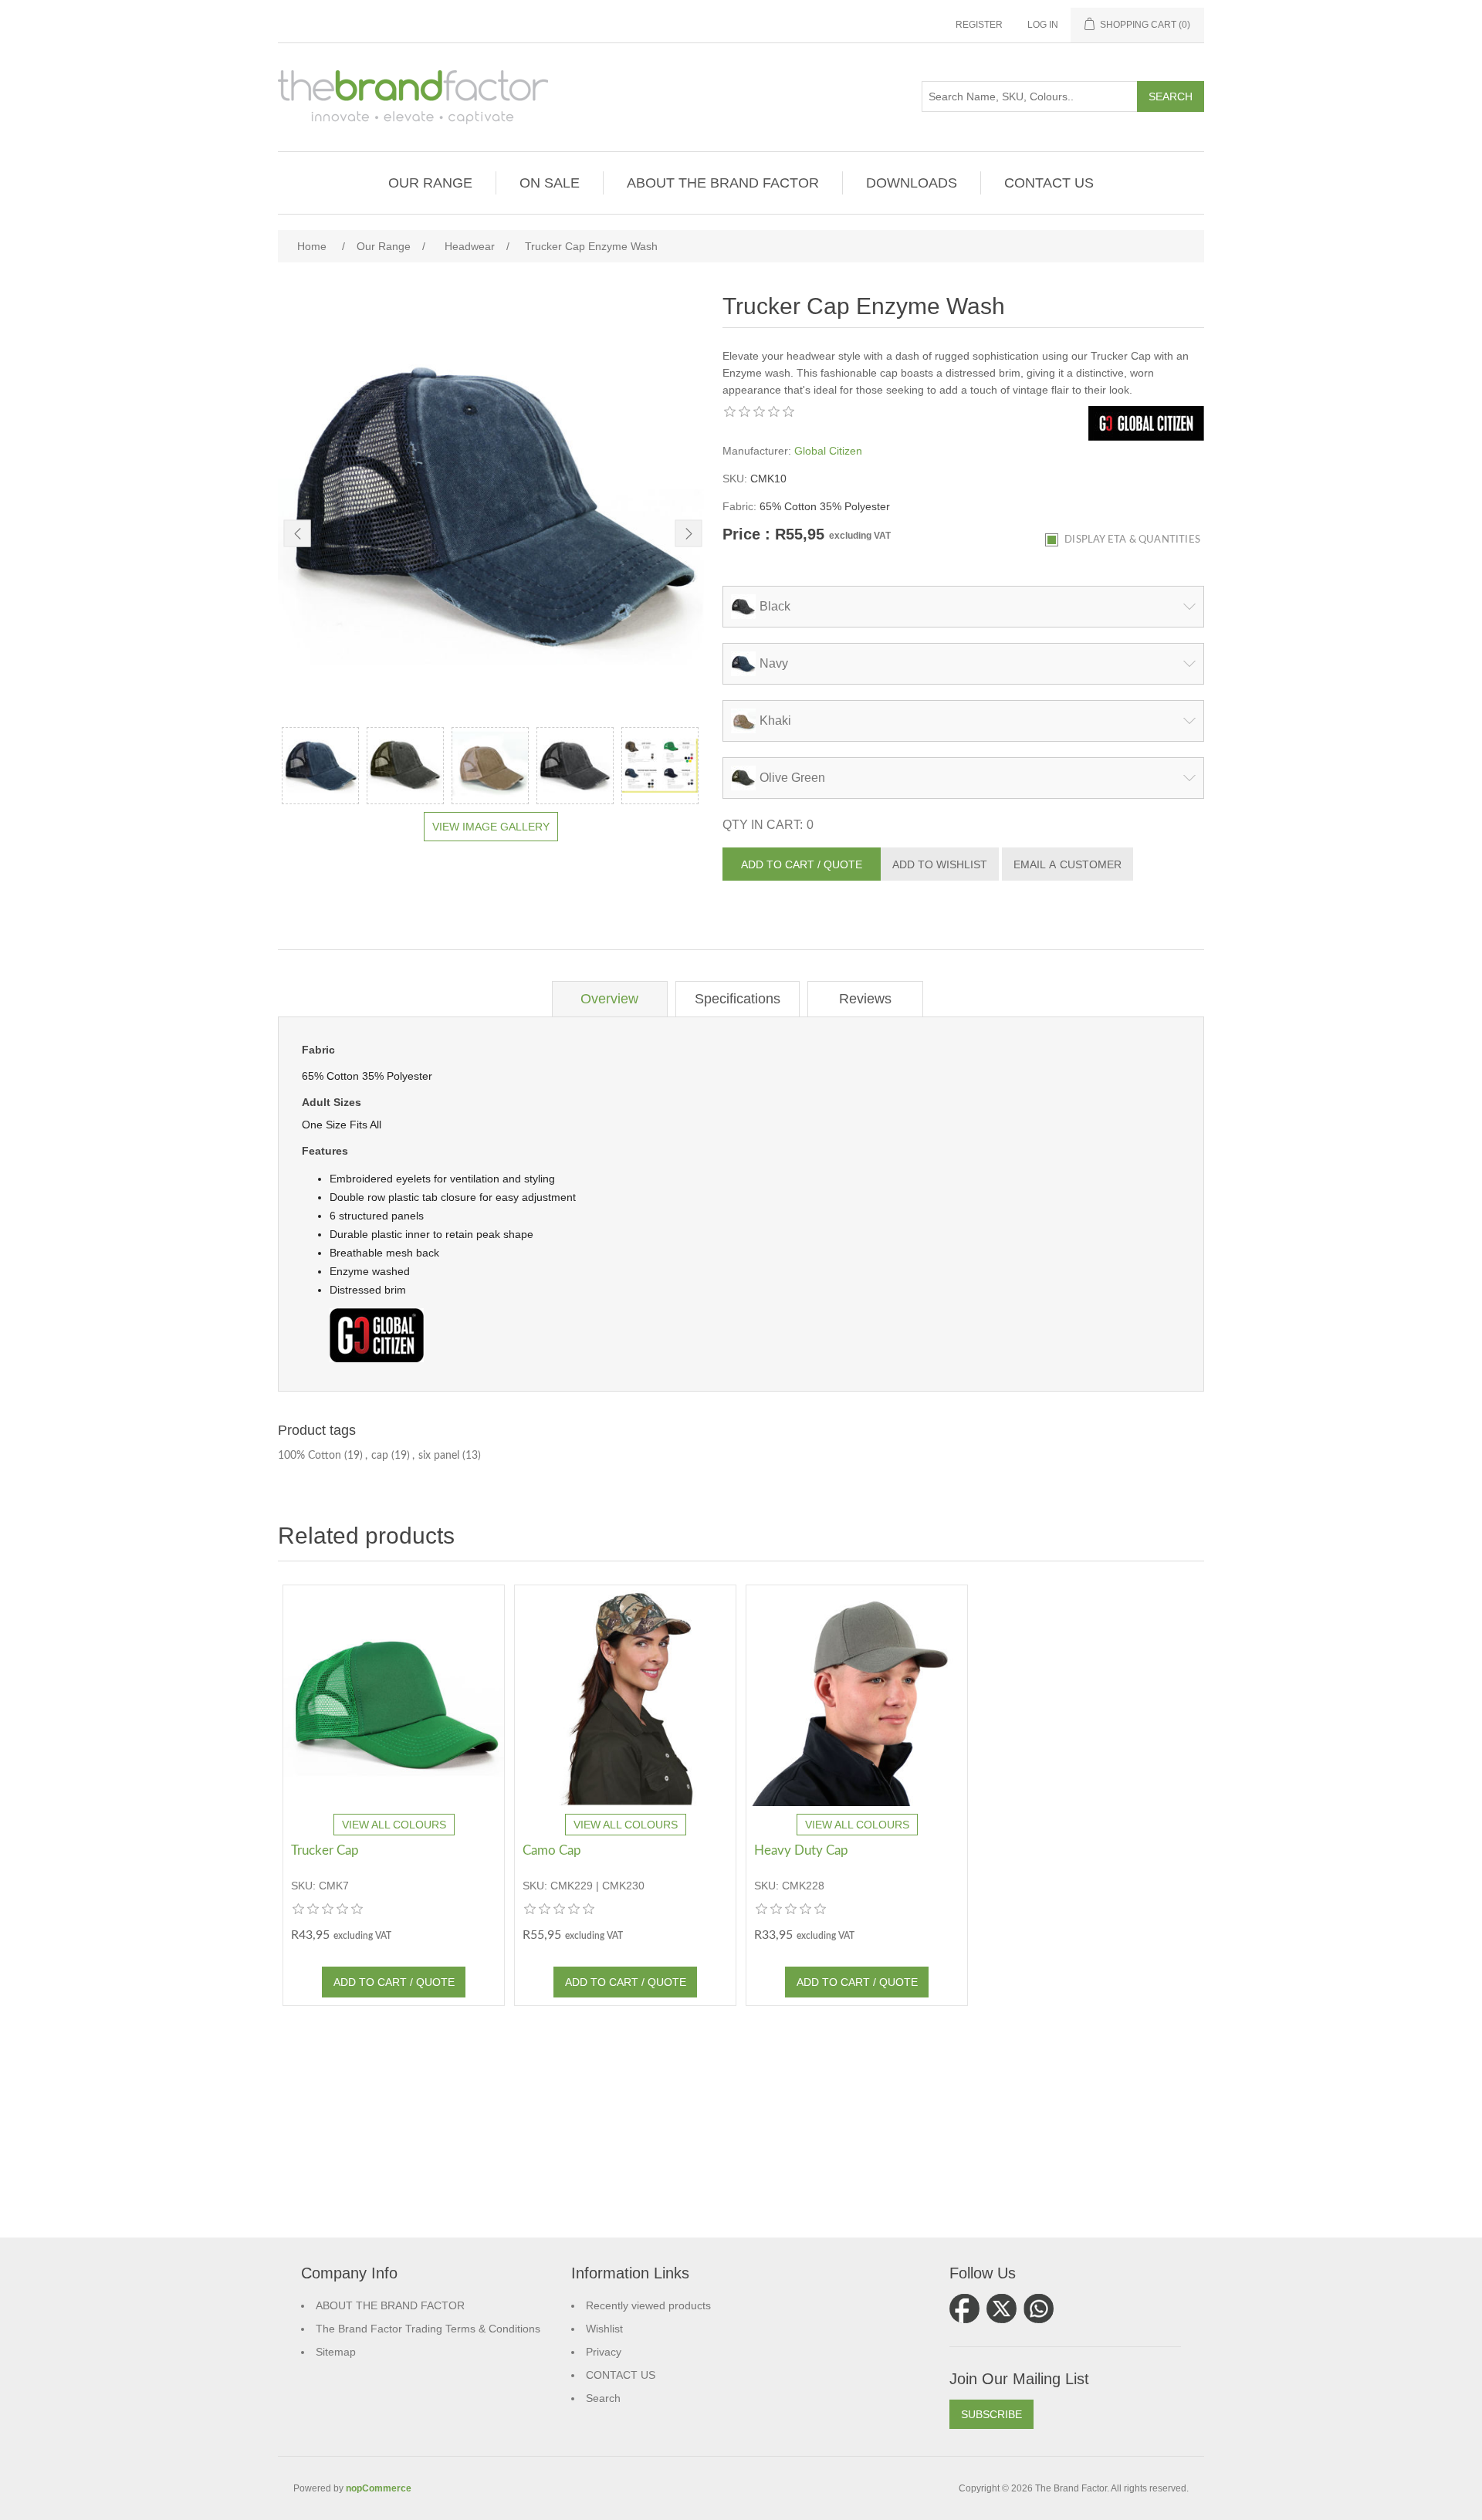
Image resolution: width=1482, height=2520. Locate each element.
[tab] (610, 999)
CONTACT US (621, 2375)
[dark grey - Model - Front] (857, 1696)
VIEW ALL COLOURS (394, 1825)
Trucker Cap (325, 1850)
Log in (1043, 25)
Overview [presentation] (609, 999)
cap (380, 1456)
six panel (439, 1456)
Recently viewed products (648, 2305)
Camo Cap (552, 1850)
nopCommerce (379, 2488)
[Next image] (689, 534)
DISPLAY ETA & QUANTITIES (1132, 540)
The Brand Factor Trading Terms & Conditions (428, 2329)
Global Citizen (828, 451)
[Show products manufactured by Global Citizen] (1146, 437)
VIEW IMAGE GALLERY (491, 827)
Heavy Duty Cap (801, 1850)
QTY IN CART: (763, 825)
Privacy (604, 2352)
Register (979, 25)
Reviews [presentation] (865, 999)
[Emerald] (394, 1696)
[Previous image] (298, 534)
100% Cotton (310, 1456)
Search (603, 2398)
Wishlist (604, 2329)
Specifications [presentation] (738, 999)
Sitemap (336, 2352)
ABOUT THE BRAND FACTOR (390, 2305)
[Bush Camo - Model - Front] (625, 1696)
